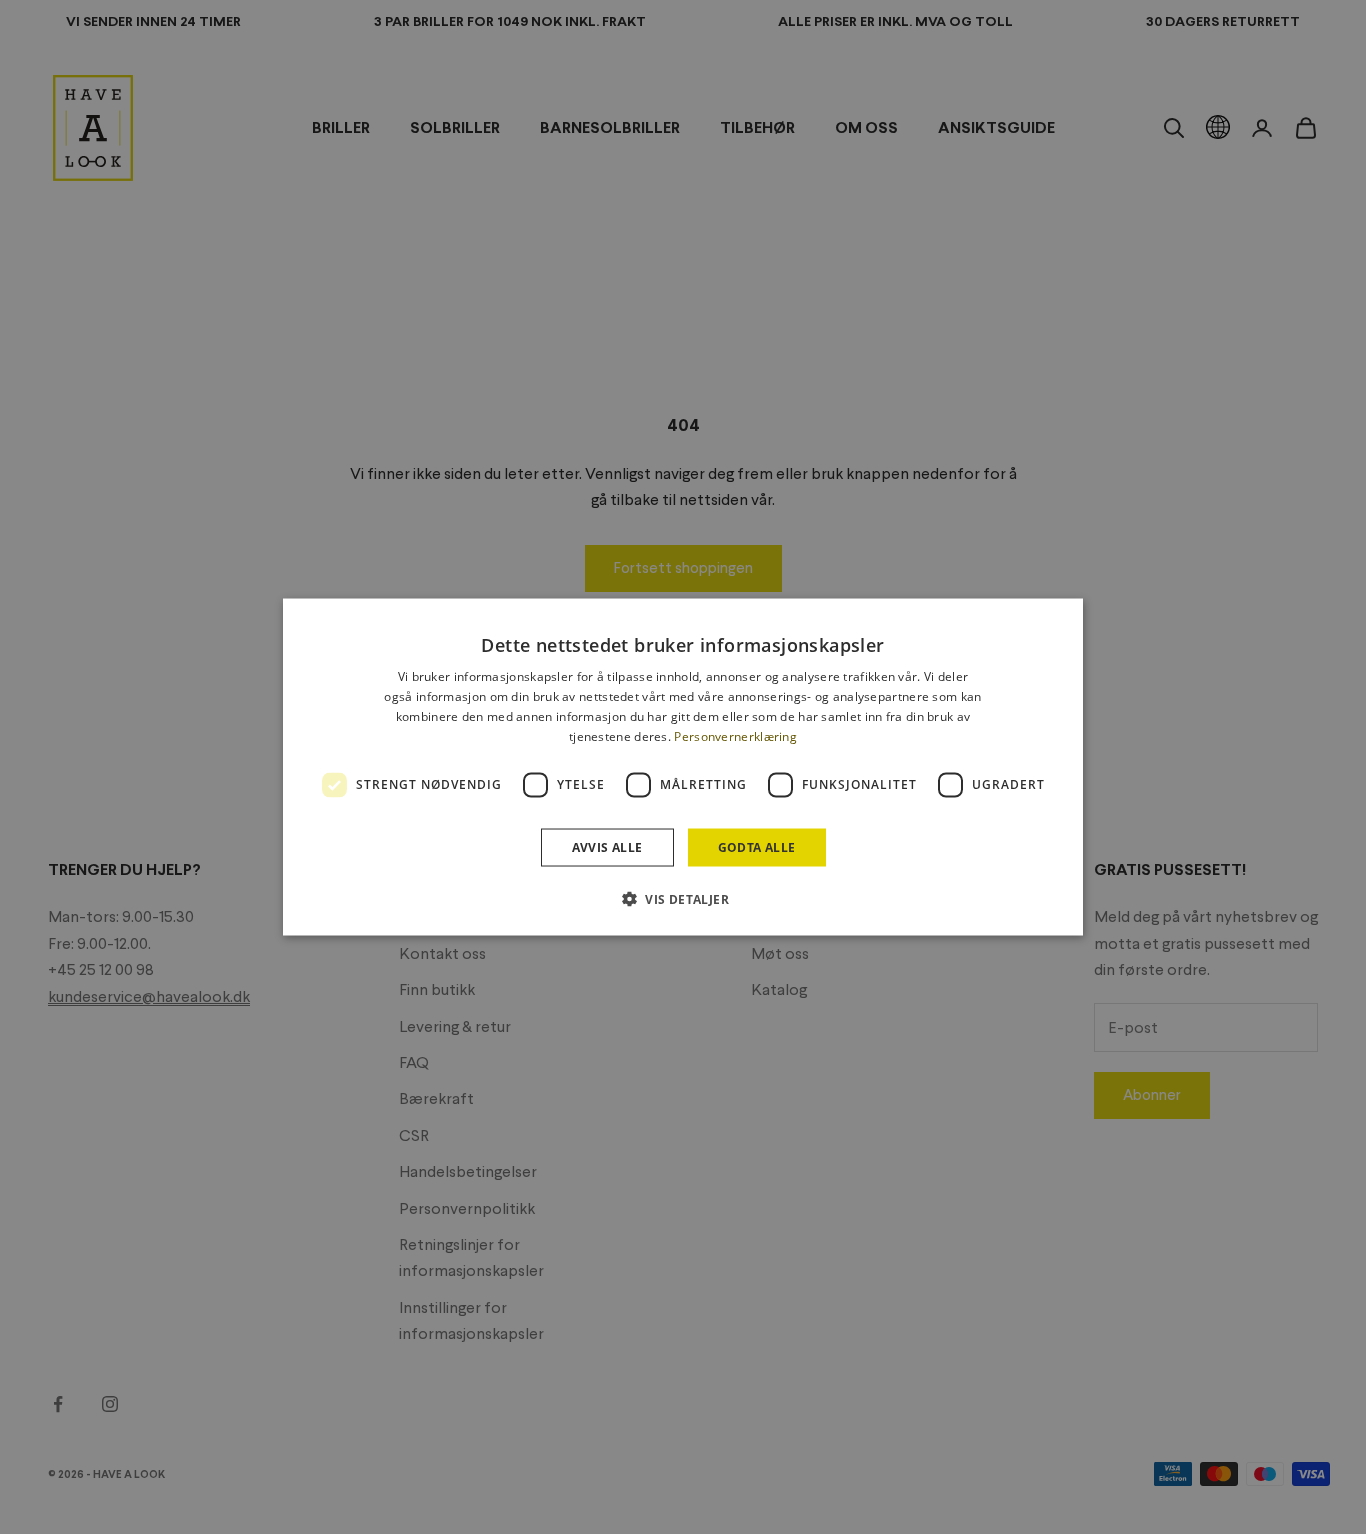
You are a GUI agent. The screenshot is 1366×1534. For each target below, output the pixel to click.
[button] (683, 898)
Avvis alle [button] (607, 846)
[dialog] (683, 767)
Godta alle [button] (757, 846)
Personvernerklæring (735, 735)
